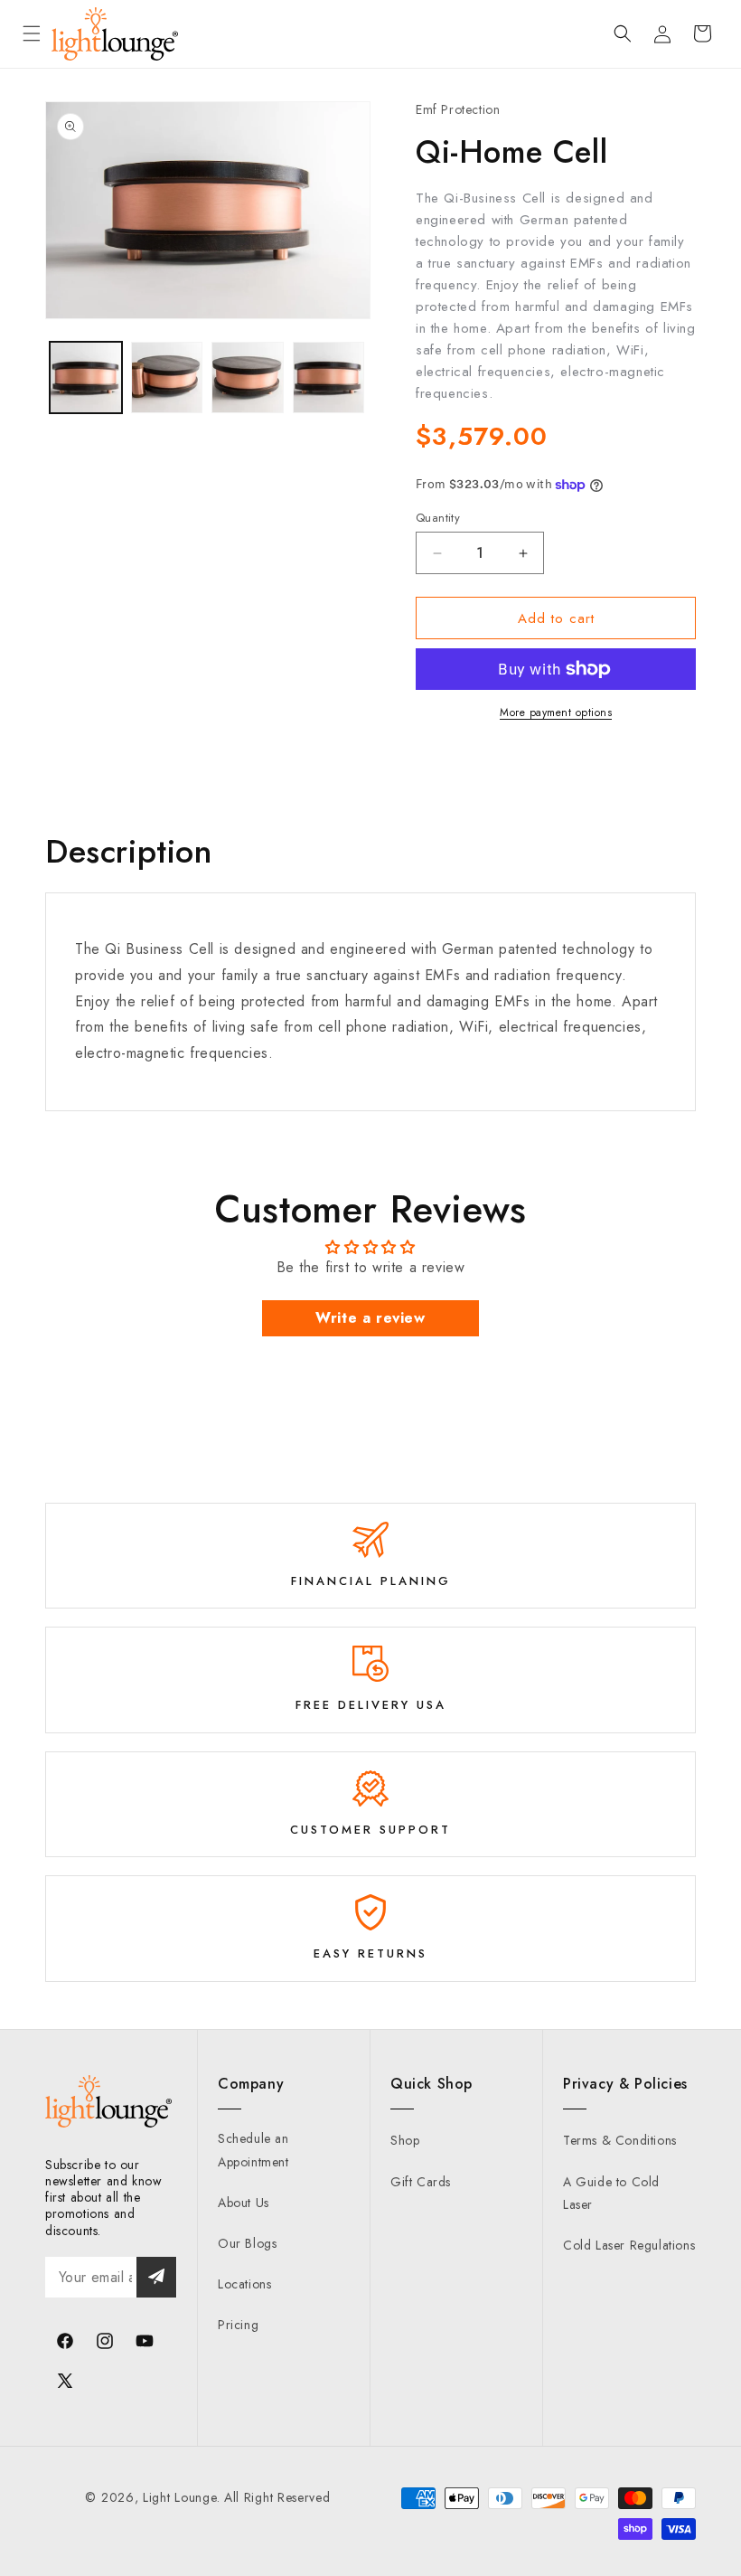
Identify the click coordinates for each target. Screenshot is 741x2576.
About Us (244, 2203)
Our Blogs (247, 2243)
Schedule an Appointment (253, 2150)
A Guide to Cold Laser (611, 2193)
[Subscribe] (156, 2277)
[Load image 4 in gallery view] (329, 378)
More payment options (556, 712)
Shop (405, 2140)
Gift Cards (421, 2182)
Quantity (438, 518)
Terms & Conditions (620, 2140)
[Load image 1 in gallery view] (86, 378)
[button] (32, 33)
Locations (244, 2284)
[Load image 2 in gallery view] (167, 378)
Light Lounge (179, 2497)
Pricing (238, 2325)
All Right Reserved (277, 2497)
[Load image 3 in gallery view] (248, 378)
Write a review (370, 1318)
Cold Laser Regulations (629, 2245)
